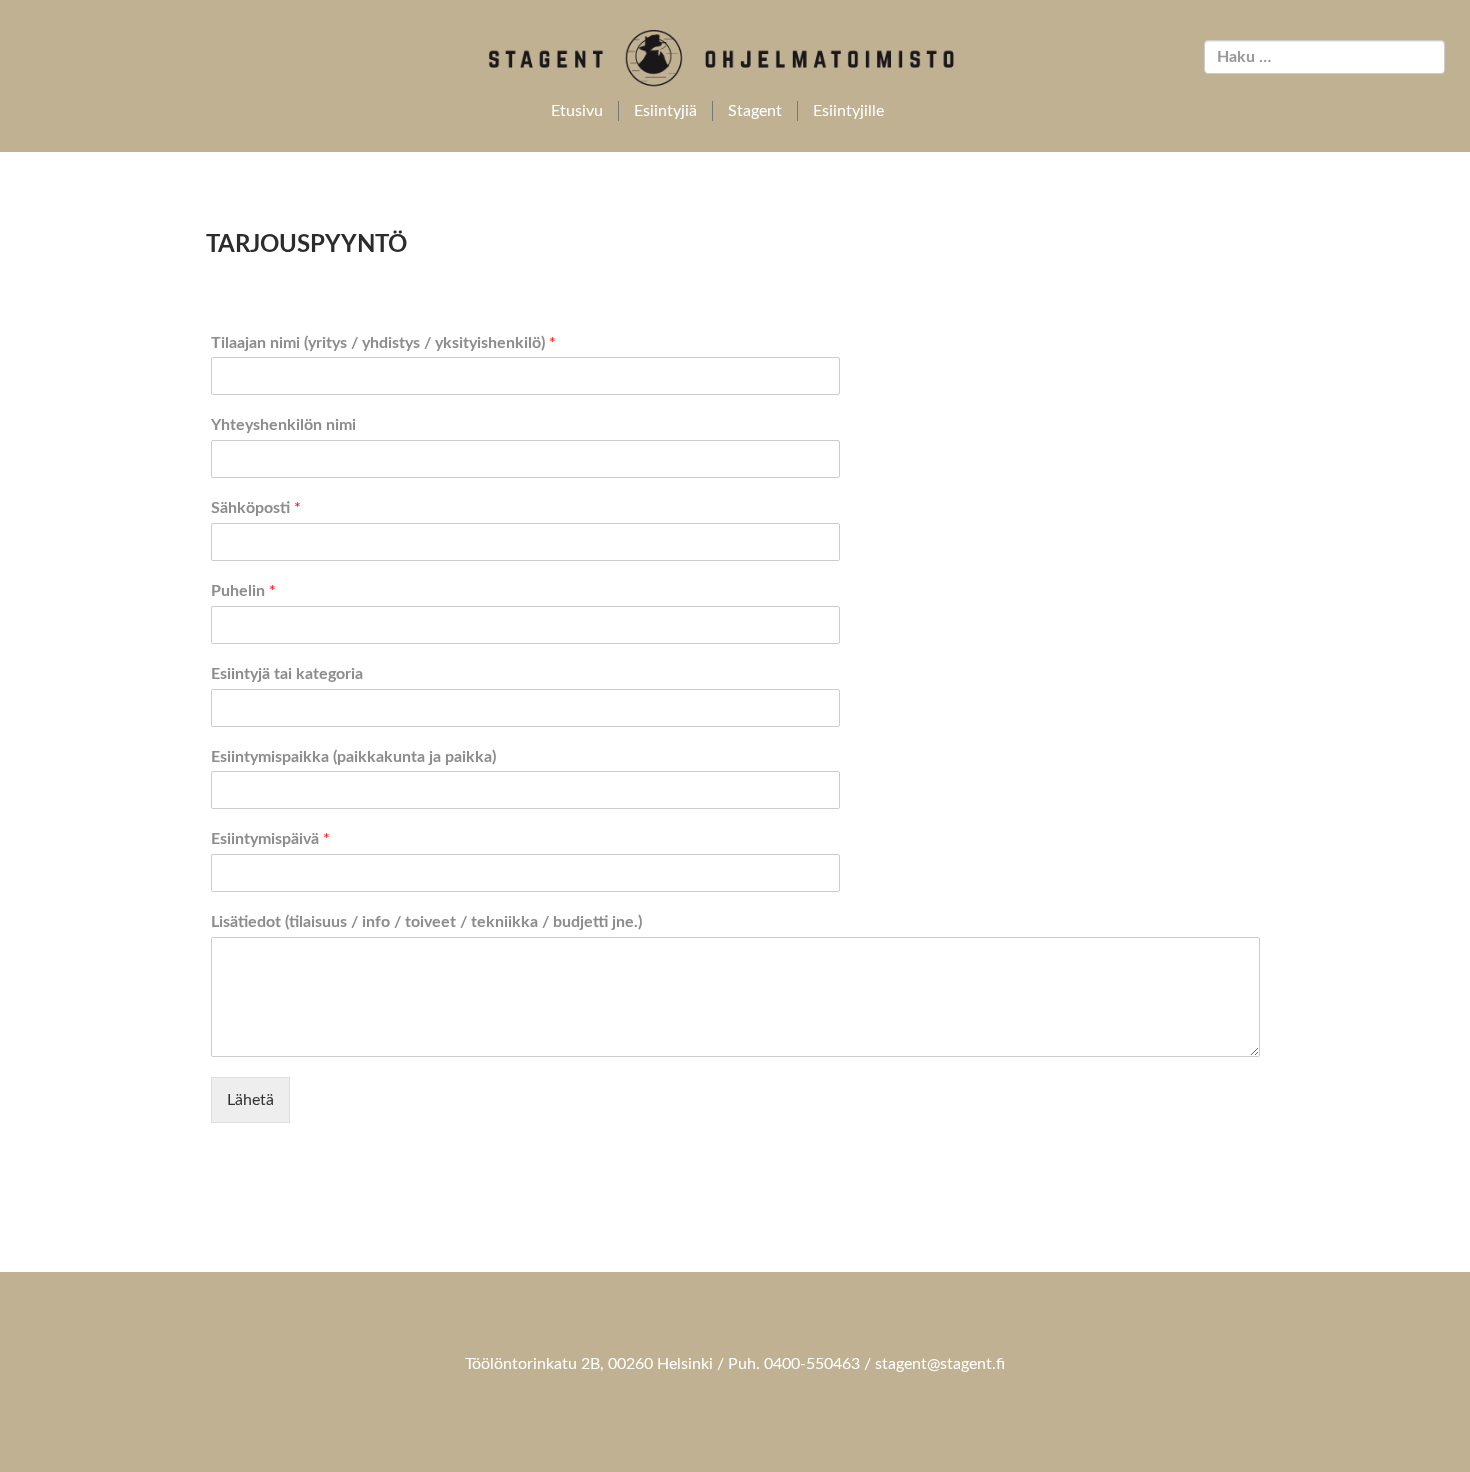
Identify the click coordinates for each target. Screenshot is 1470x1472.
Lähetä (250, 1100)
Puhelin (243, 591)
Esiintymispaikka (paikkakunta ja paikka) (353, 757)
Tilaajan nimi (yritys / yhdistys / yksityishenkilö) (383, 343)
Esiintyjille (848, 111)
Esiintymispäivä (270, 839)
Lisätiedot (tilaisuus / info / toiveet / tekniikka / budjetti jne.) (426, 922)
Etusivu (577, 111)
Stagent (755, 111)
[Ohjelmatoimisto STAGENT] (735, 59)
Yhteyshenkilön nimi (283, 425)
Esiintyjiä (665, 111)
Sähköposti (256, 508)
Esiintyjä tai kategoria (287, 674)
